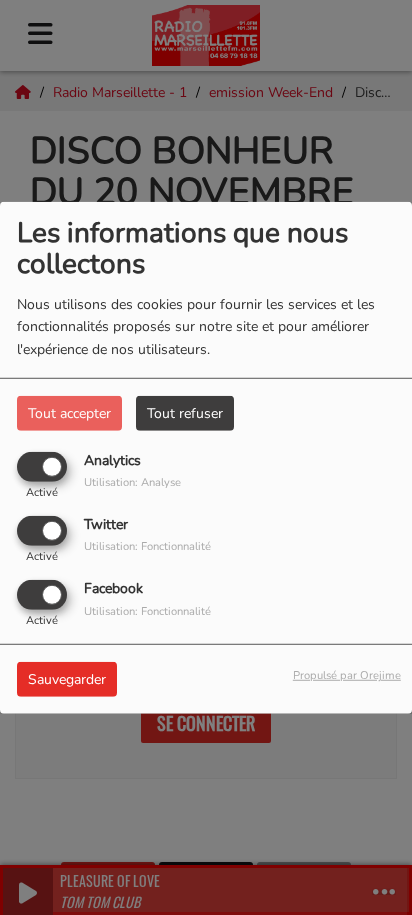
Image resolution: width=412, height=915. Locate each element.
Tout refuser (185, 412)
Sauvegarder (67, 679)
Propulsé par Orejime (347, 675)
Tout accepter (69, 412)
